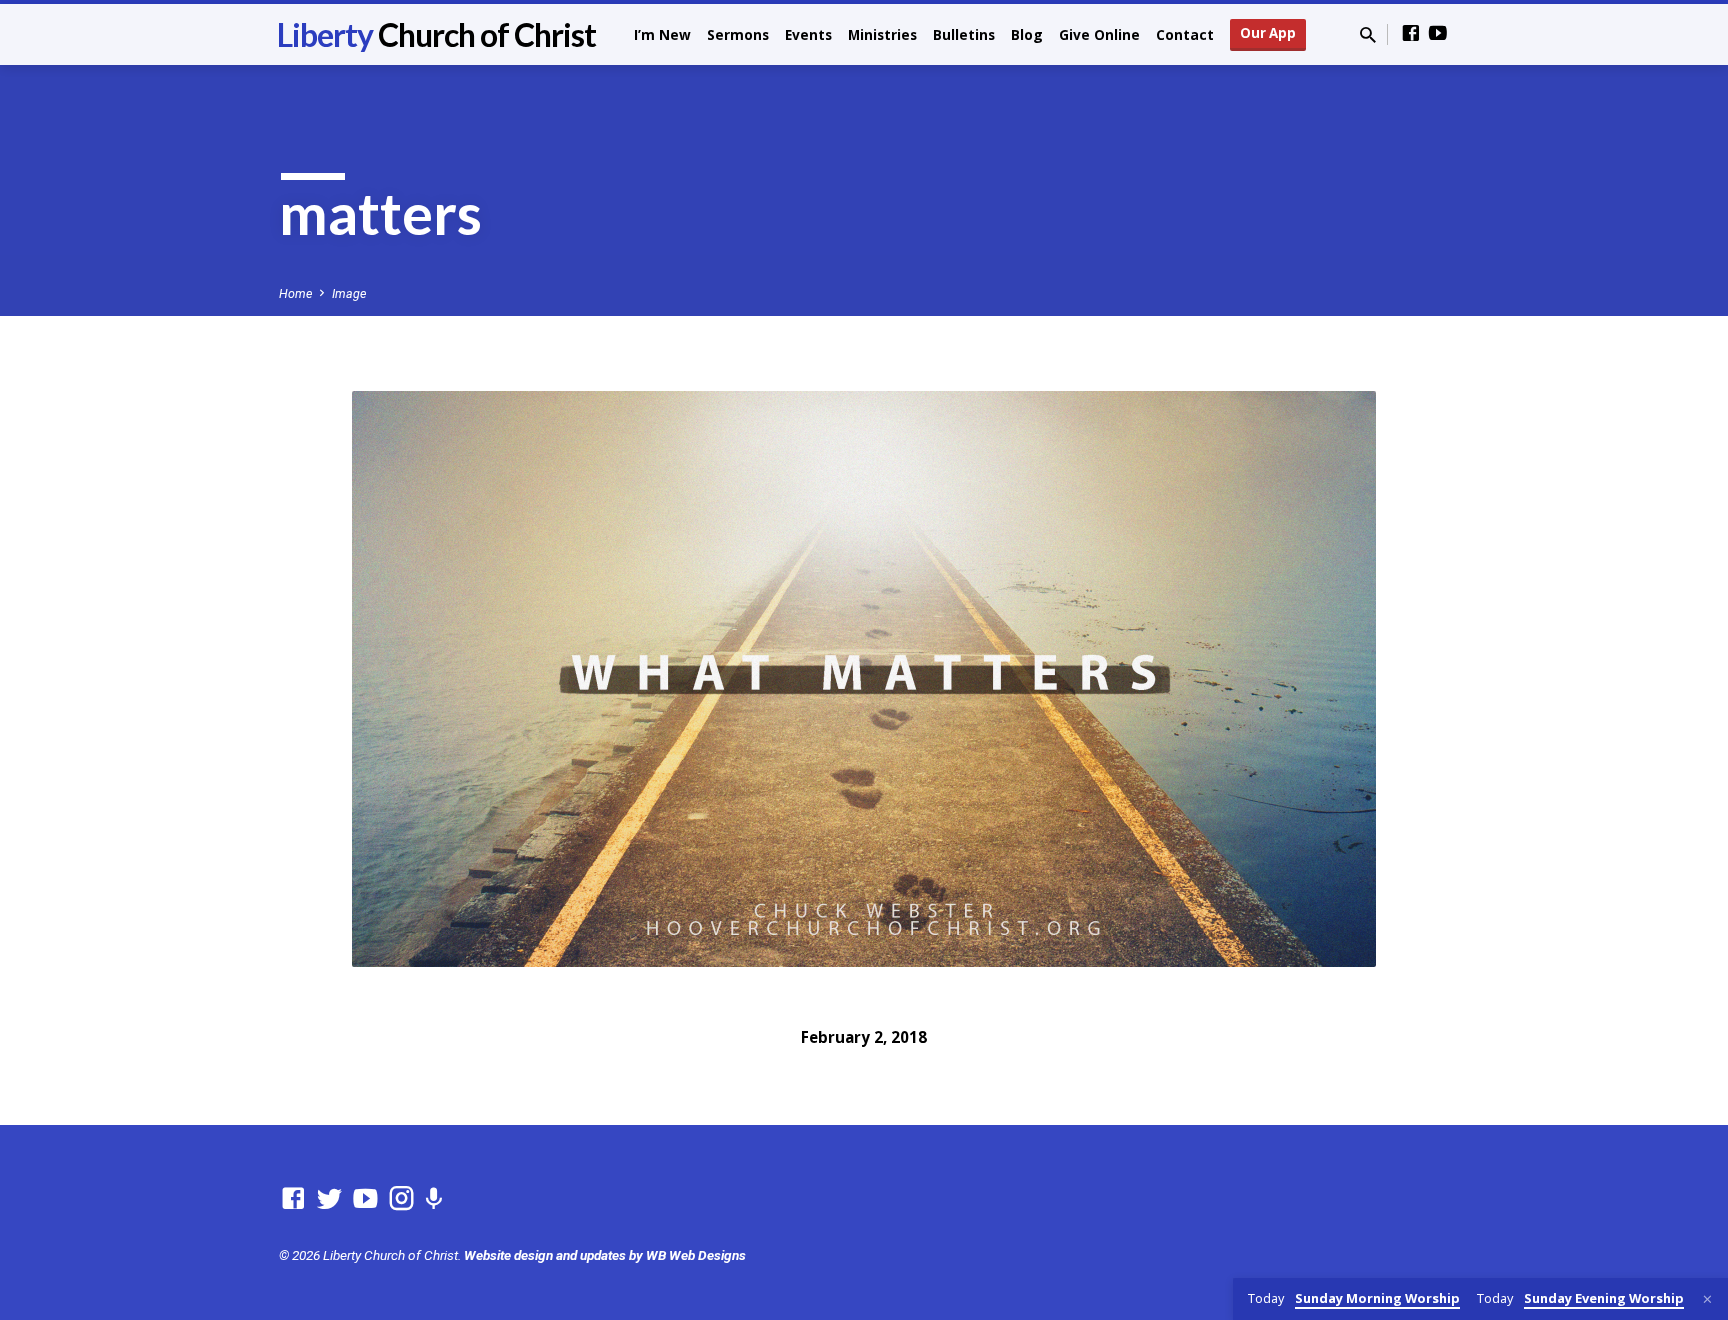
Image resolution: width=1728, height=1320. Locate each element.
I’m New (662, 34)
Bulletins (964, 34)
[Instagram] (401, 1199)
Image (349, 293)
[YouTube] (1438, 33)
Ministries (882, 34)
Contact (1185, 34)
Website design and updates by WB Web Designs (605, 1255)
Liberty (436, 34)
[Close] (1707, 1299)
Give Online (1099, 34)
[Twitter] (329, 1199)
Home (295, 293)
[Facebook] (1411, 33)
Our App (1268, 33)
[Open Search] (1368, 35)
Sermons (738, 34)
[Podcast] (433, 1200)
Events (808, 34)
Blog (1027, 34)
